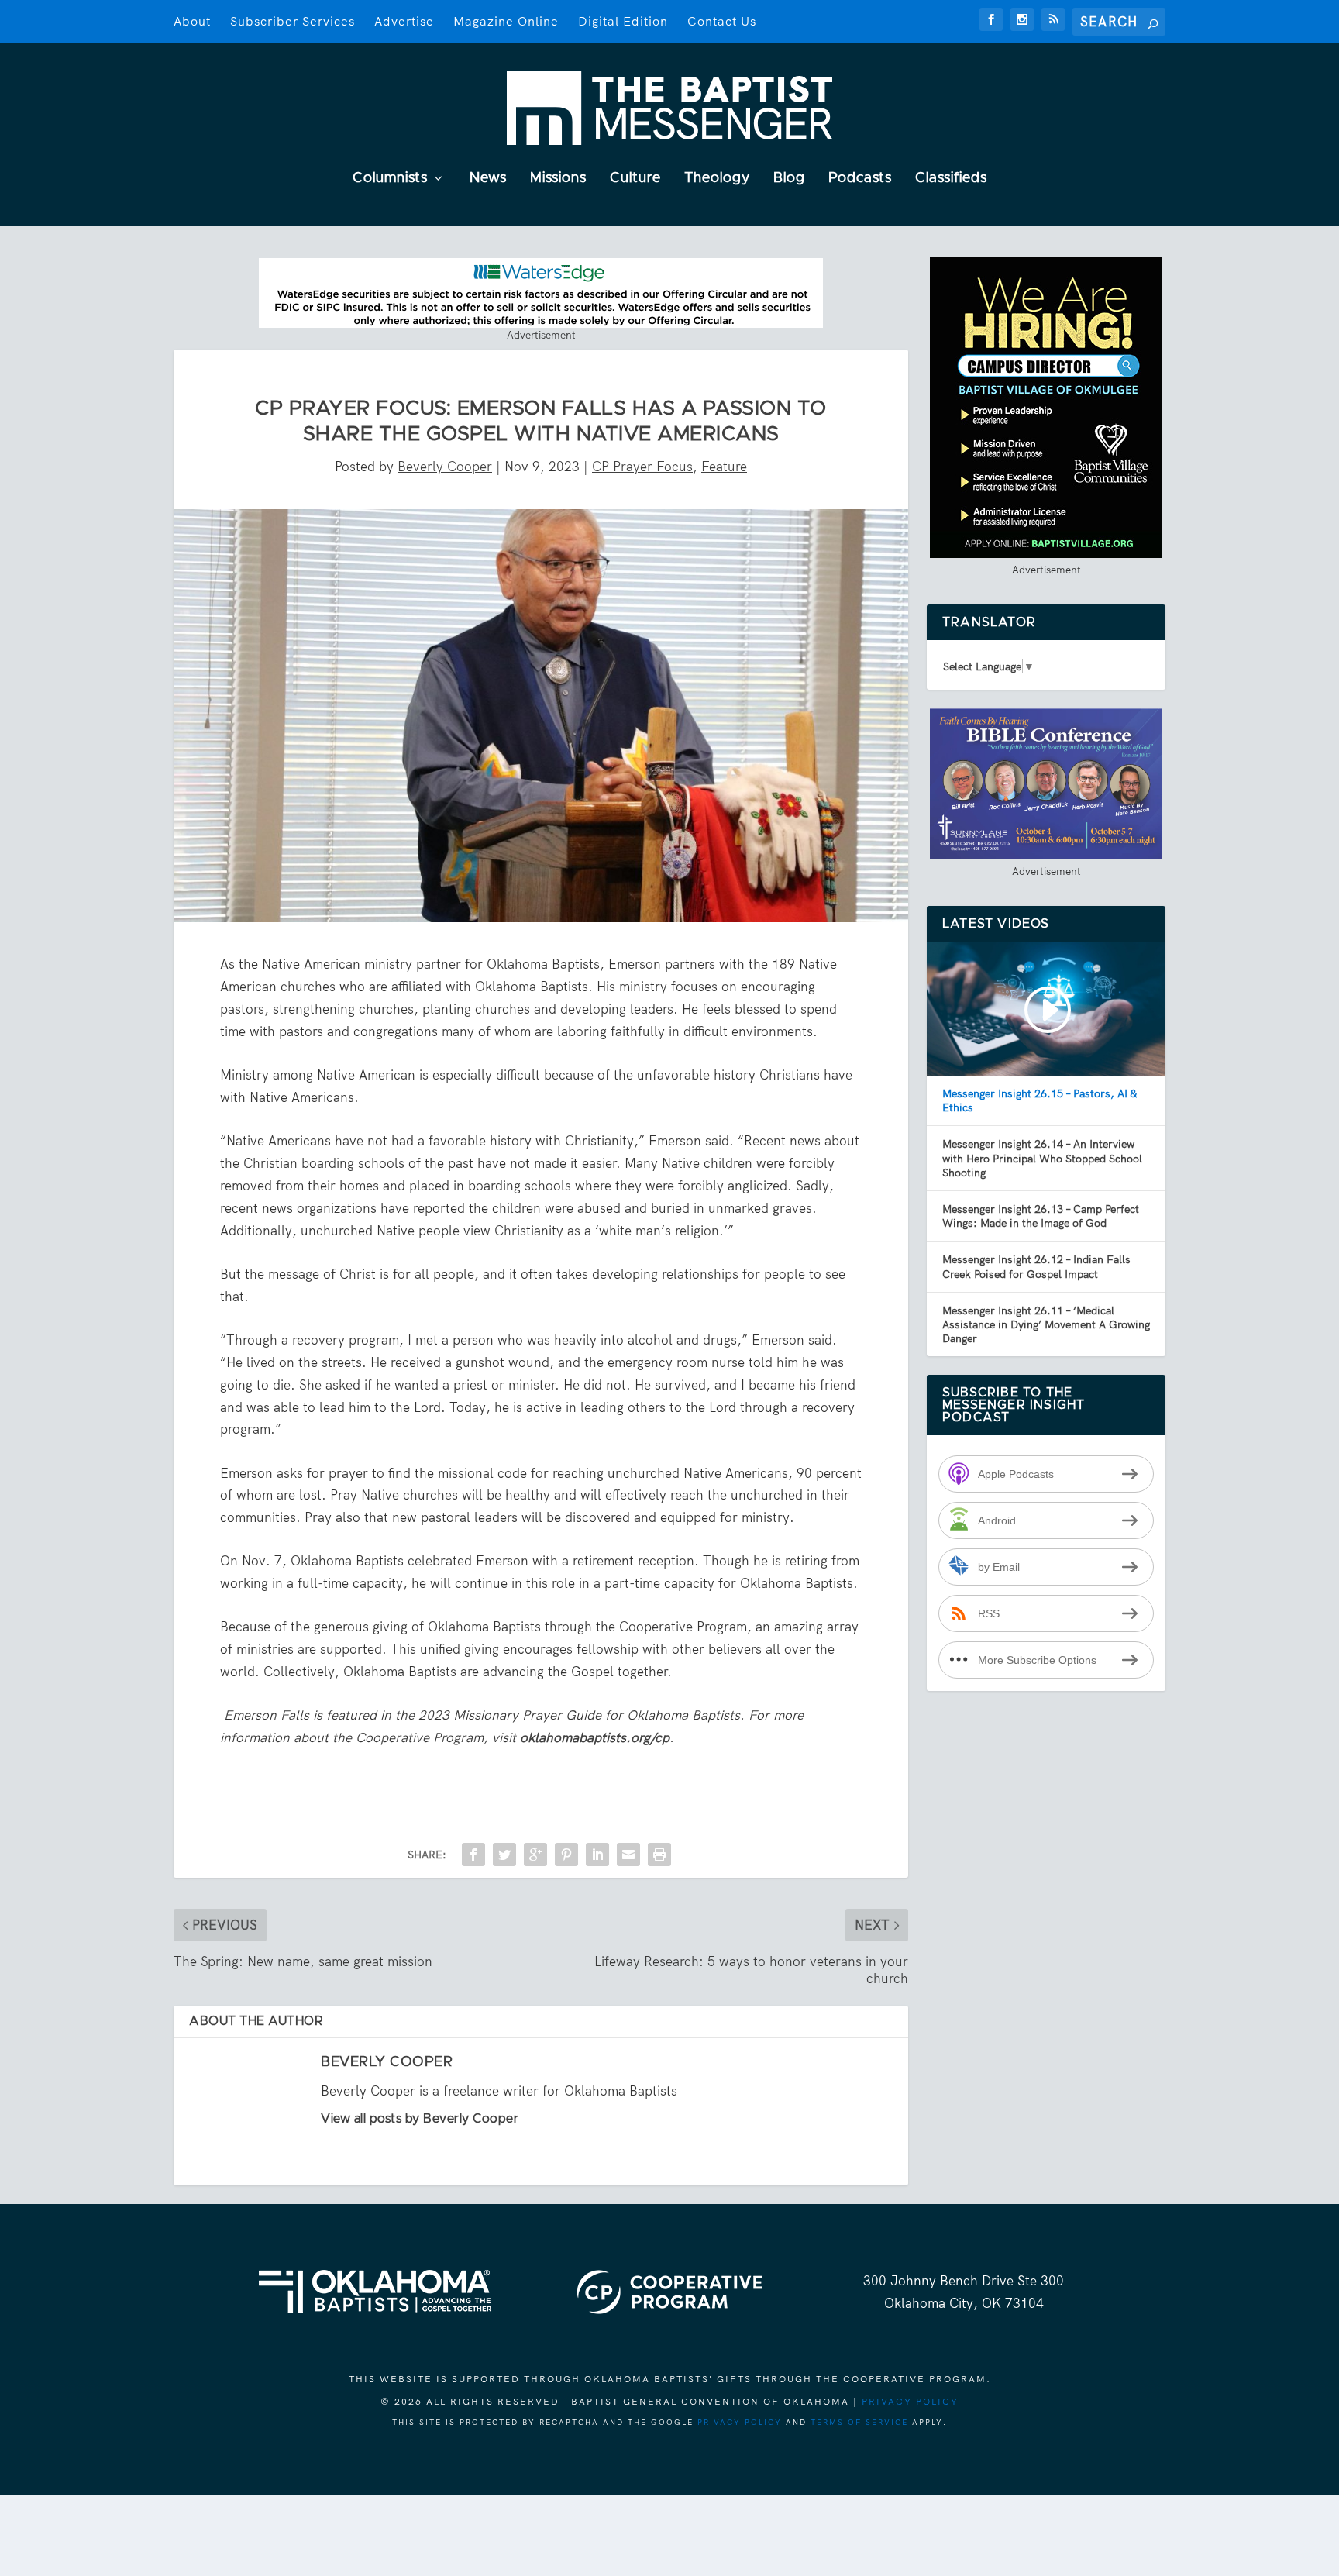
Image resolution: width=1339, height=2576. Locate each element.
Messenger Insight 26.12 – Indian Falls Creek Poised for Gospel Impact (1036, 1266)
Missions (558, 179)
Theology (717, 179)
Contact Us (722, 21)
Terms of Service (859, 2422)
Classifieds (951, 179)
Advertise (404, 21)
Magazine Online (506, 21)
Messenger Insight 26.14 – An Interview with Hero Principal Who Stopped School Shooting (1042, 1158)
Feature (724, 467)
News (488, 179)
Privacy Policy (910, 2402)
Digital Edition (623, 21)
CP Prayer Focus (642, 467)
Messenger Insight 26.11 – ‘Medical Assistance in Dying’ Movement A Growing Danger (1046, 1324)
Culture (635, 179)
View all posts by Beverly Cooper (420, 2119)
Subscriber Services (293, 21)
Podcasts (860, 179)
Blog (789, 179)
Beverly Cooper (445, 467)
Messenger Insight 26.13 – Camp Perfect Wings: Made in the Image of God (1041, 1216)
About (192, 21)
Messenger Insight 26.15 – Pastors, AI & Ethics (1040, 1100)
